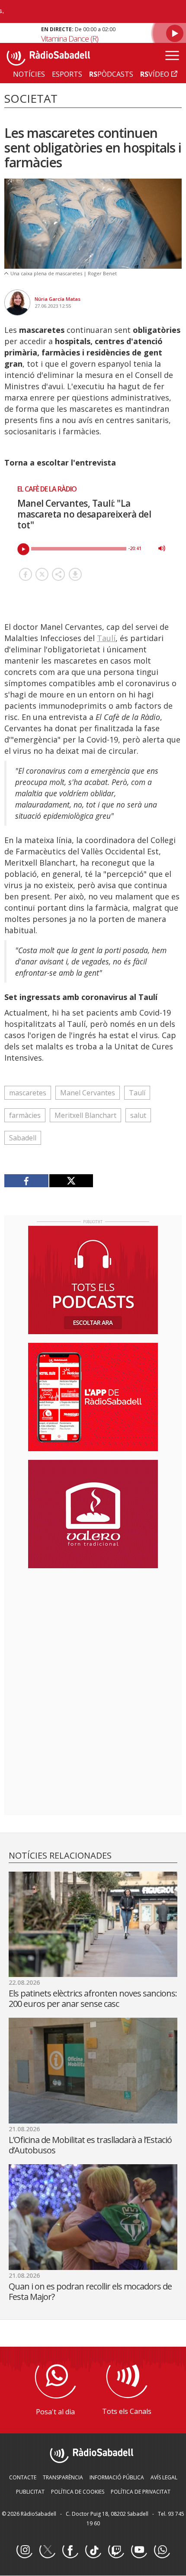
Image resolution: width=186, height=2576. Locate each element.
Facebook (70, 2550)
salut (138, 1115)
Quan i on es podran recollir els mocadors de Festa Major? (90, 2291)
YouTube (139, 2550)
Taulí (106, 638)
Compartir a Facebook (26, 574)
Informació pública (117, 2477)
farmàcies (25, 1115)
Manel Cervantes (88, 1093)
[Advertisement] (93, 1631)
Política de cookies (78, 2492)
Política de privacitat (141, 2492)
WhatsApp (162, 2550)
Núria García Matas (58, 299)
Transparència (63, 2477)
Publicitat (30, 2492)
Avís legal (164, 2477)
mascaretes (28, 1093)
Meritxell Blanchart (85, 1115)
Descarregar (75, 574)
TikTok (93, 2550)
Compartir (58, 574)
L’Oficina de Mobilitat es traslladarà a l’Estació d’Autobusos (90, 2145)
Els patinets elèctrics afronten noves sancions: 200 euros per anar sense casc (93, 1998)
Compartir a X (42, 574)
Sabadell (23, 1138)
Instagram (24, 2550)
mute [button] (162, 548)
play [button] (23, 549)
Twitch (116, 2550)
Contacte (23, 2477)
